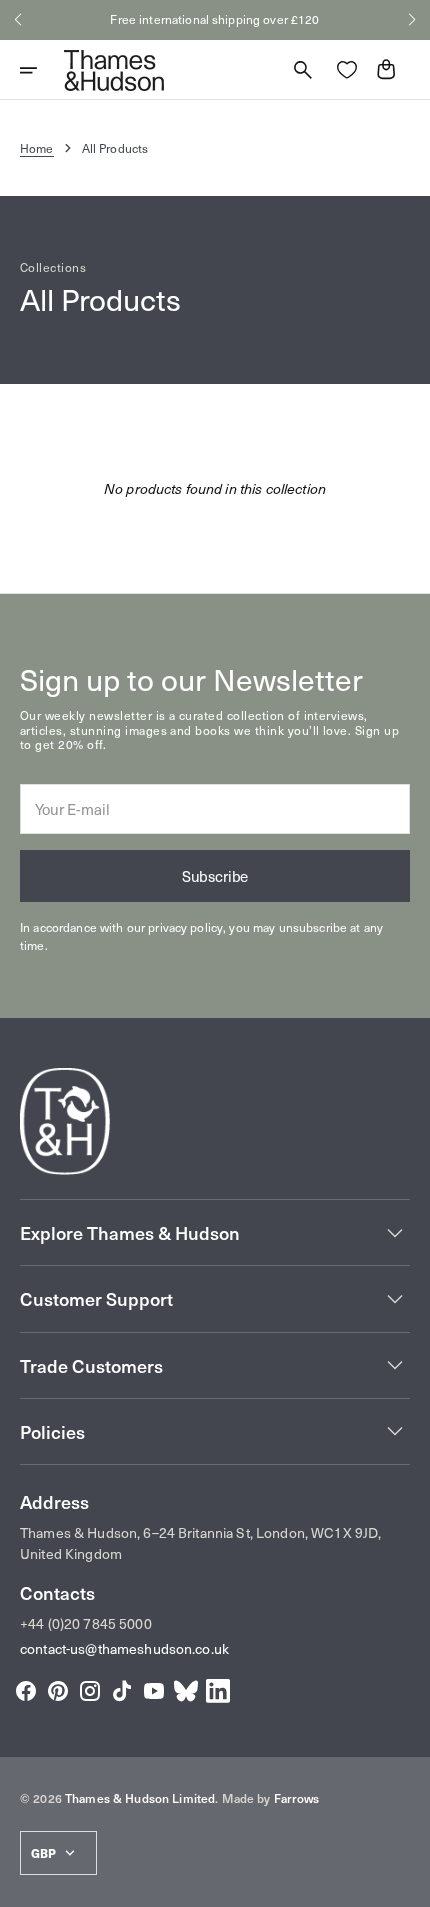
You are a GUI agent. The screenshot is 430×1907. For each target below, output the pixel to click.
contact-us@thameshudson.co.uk (124, 1648)
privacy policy (185, 927)
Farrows (297, 1798)
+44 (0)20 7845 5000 (86, 1623)
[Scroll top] (406, 1883)
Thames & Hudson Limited (140, 1798)
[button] (18, 20)
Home (37, 148)
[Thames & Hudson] (114, 70)
